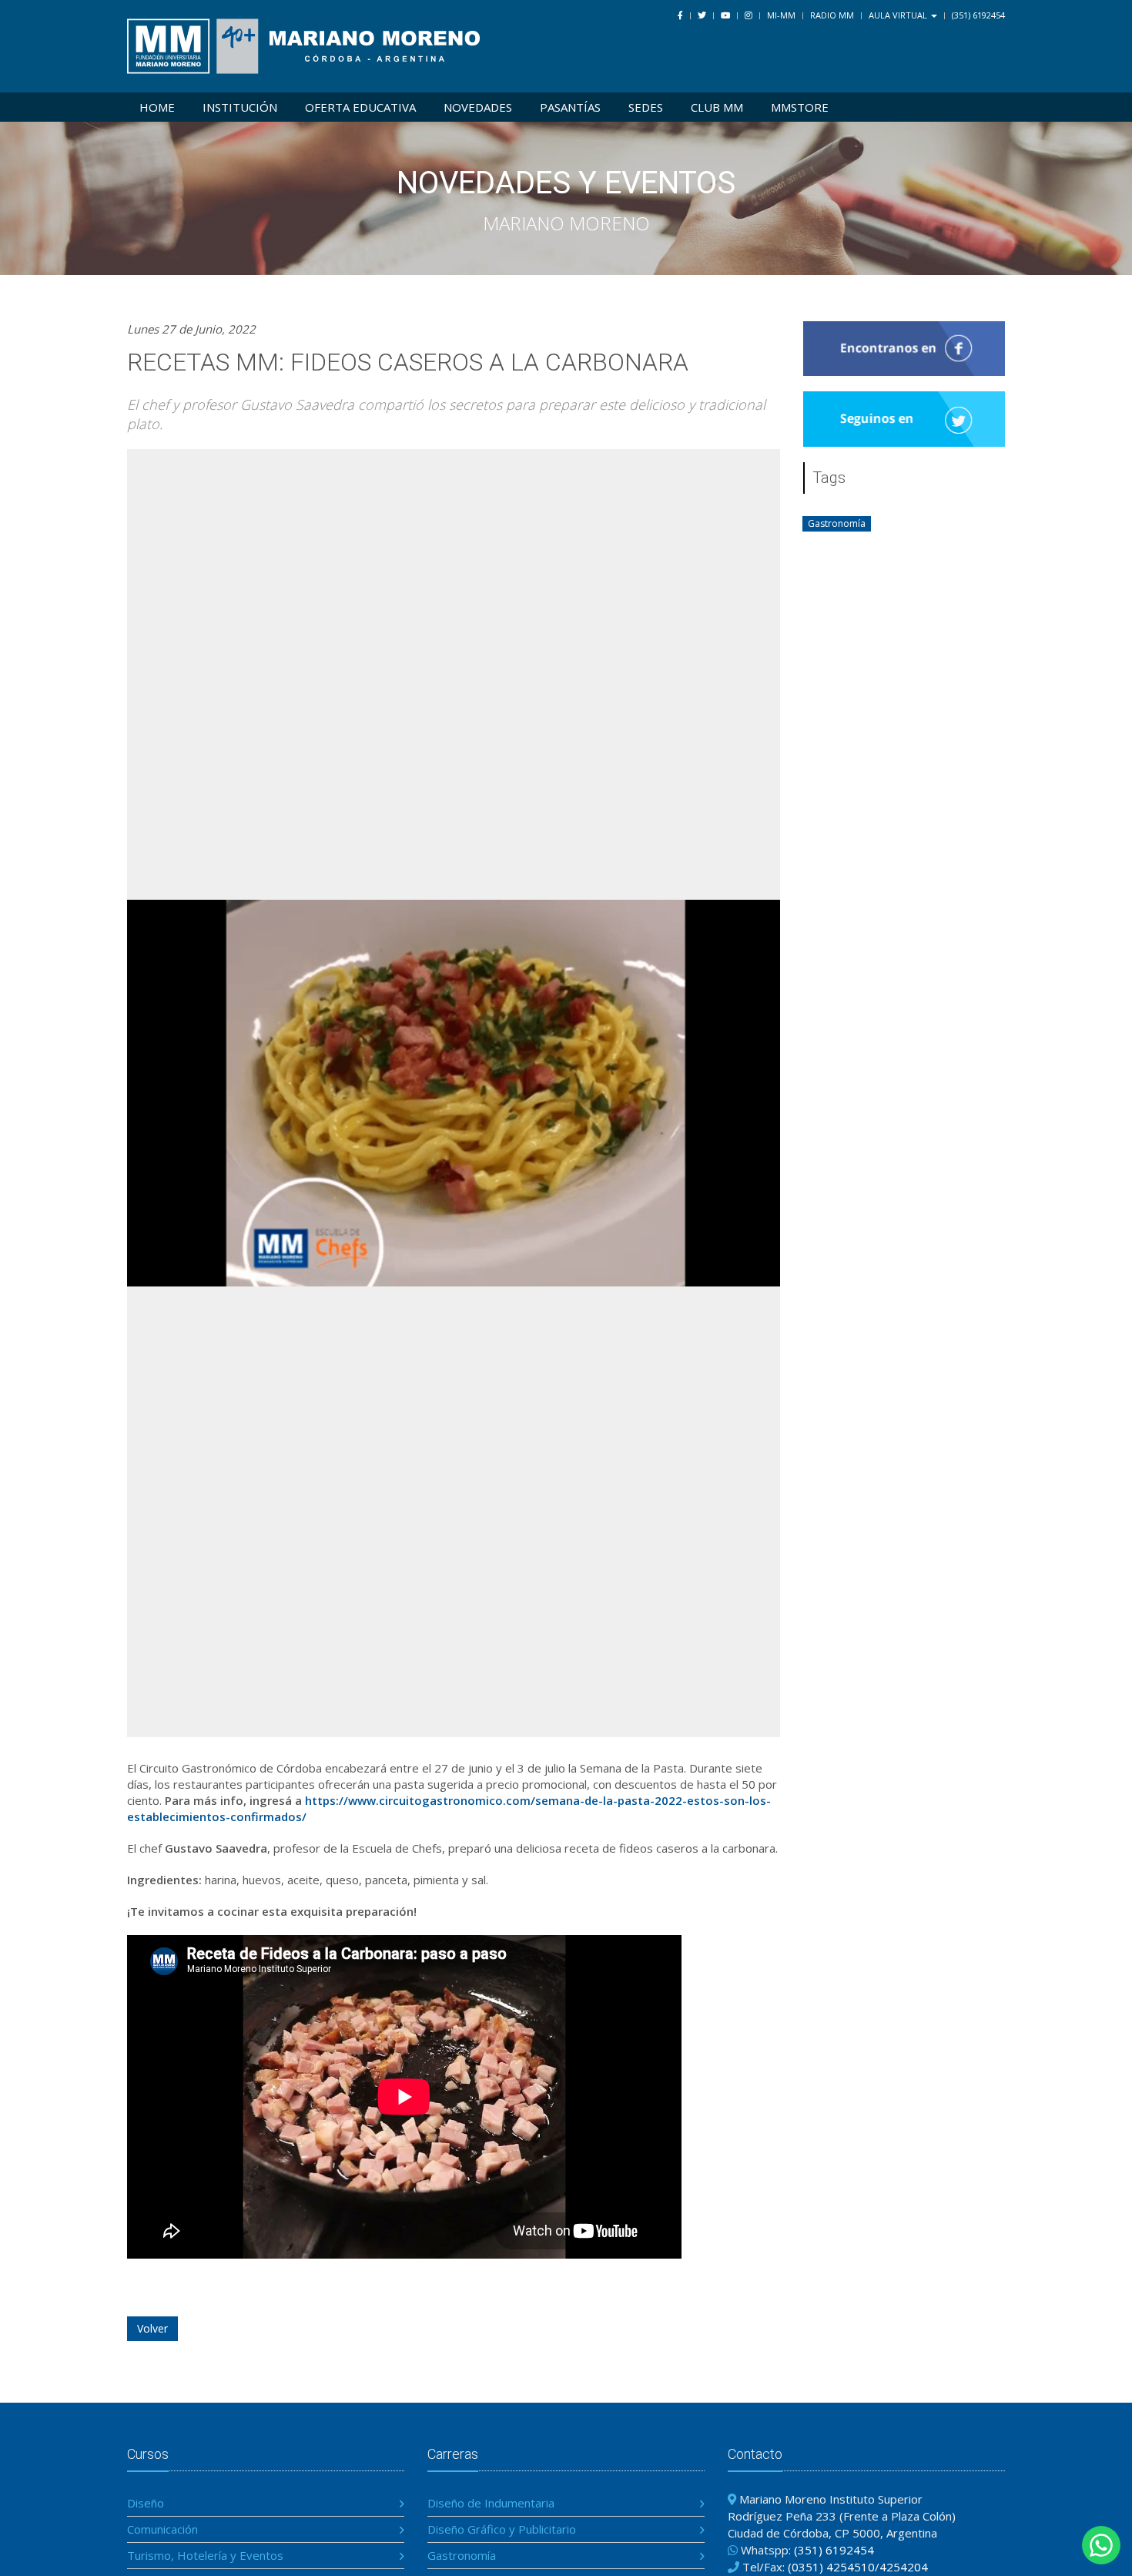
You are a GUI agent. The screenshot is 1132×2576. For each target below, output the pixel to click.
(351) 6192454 (978, 15)
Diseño (146, 2503)
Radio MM (832, 15)
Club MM (717, 107)
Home (157, 107)
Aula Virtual (899, 15)
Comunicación (162, 2529)
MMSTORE (800, 107)
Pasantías (570, 107)
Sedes (646, 107)
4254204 (904, 2567)
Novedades (478, 107)
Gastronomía (462, 2555)
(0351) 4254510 (831, 2567)
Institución (240, 107)
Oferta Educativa (360, 107)
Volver (152, 2328)
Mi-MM (781, 15)
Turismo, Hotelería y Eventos (205, 2555)
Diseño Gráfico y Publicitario (502, 2529)
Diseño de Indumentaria (491, 2503)
